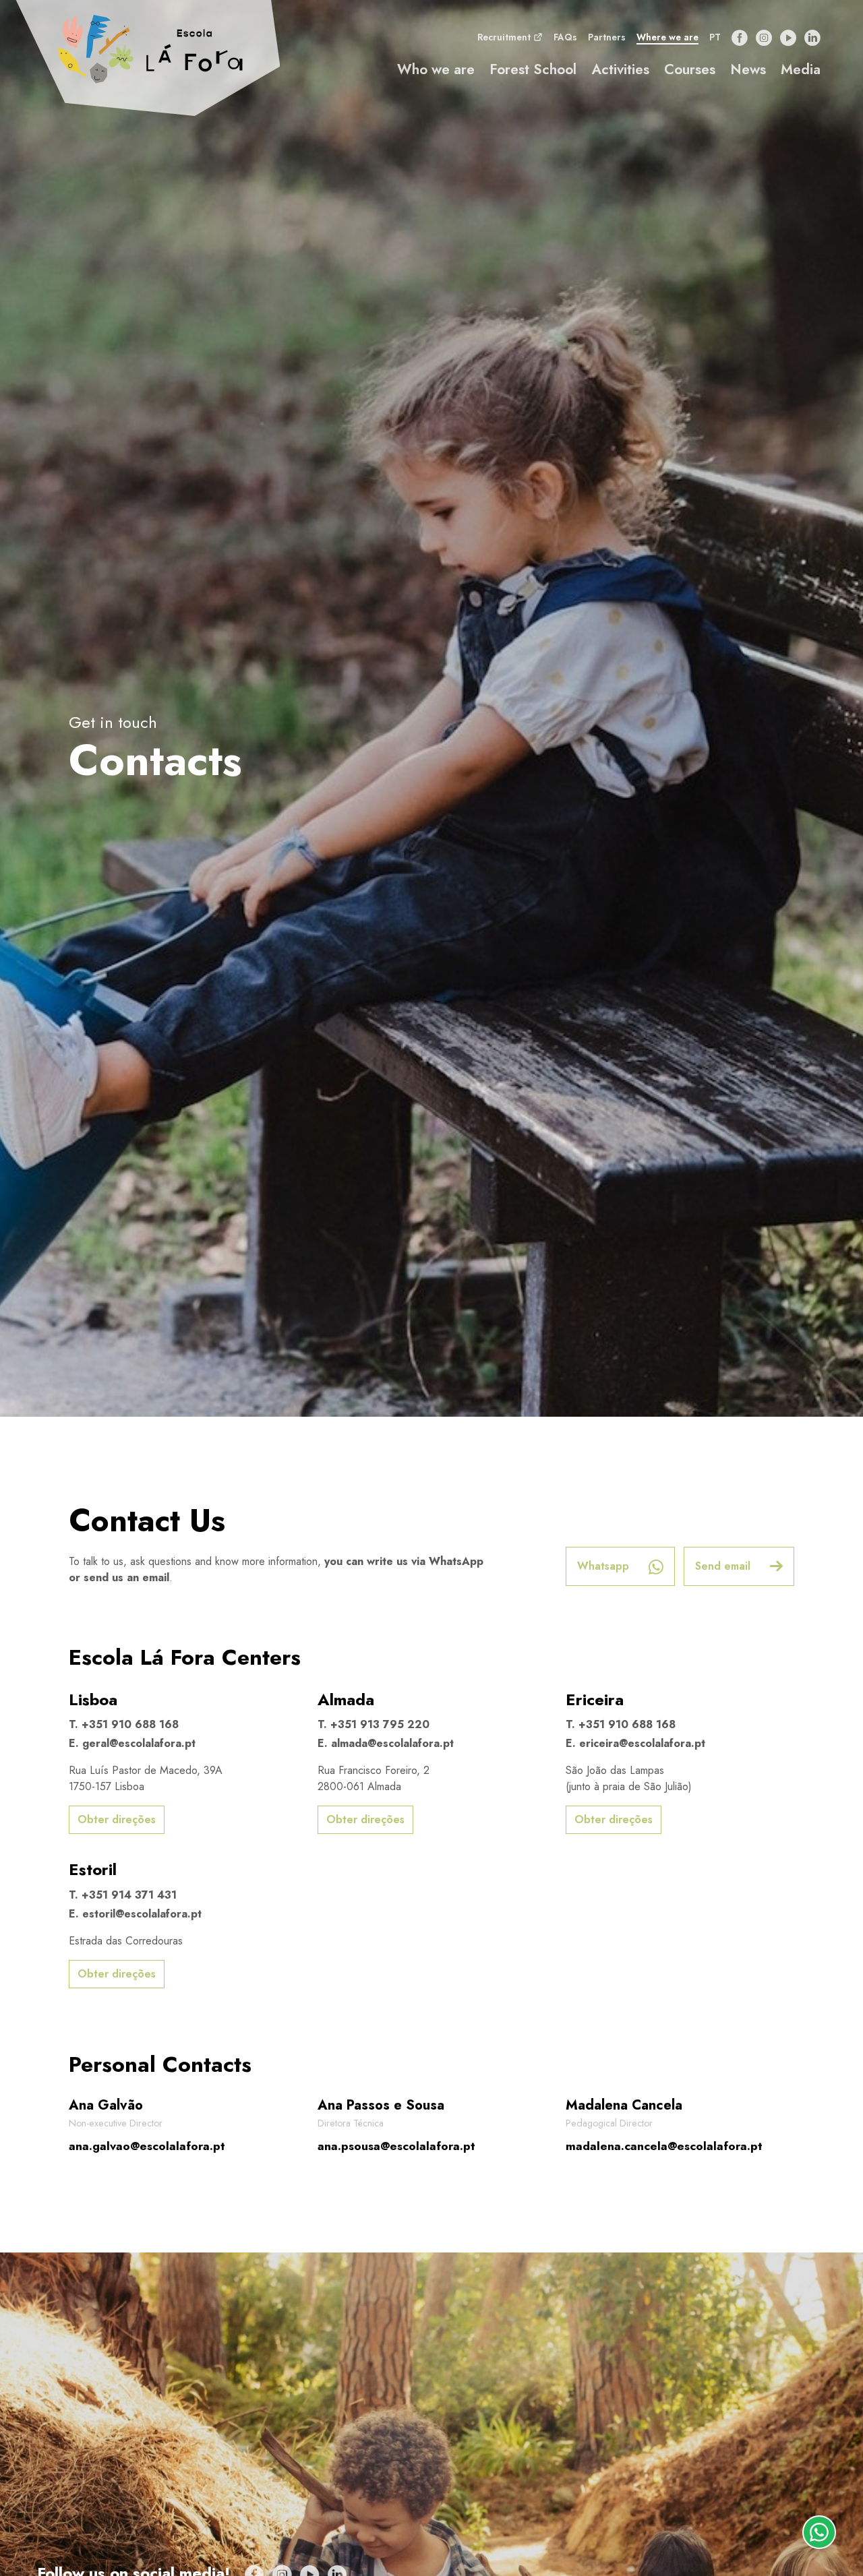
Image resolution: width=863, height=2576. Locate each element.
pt (715, 37)
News (748, 69)
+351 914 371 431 (129, 1895)
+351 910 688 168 (130, 1724)
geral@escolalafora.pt (139, 1743)
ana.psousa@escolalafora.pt (396, 2146)
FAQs (565, 37)
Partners (607, 37)
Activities (620, 69)
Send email (724, 1566)
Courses (690, 69)
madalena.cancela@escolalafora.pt (664, 2146)
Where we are (667, 37)
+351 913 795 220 (380, 1724)
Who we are (436, 69)
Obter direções (117, 1819)
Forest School (533, 69)
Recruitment (505, 37)
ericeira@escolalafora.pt (642, 1743)
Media (801, 69)
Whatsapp (605, 1566)
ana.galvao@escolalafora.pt (147, 2146)
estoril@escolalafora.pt (142, 1914)
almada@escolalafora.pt (392, 1743)
